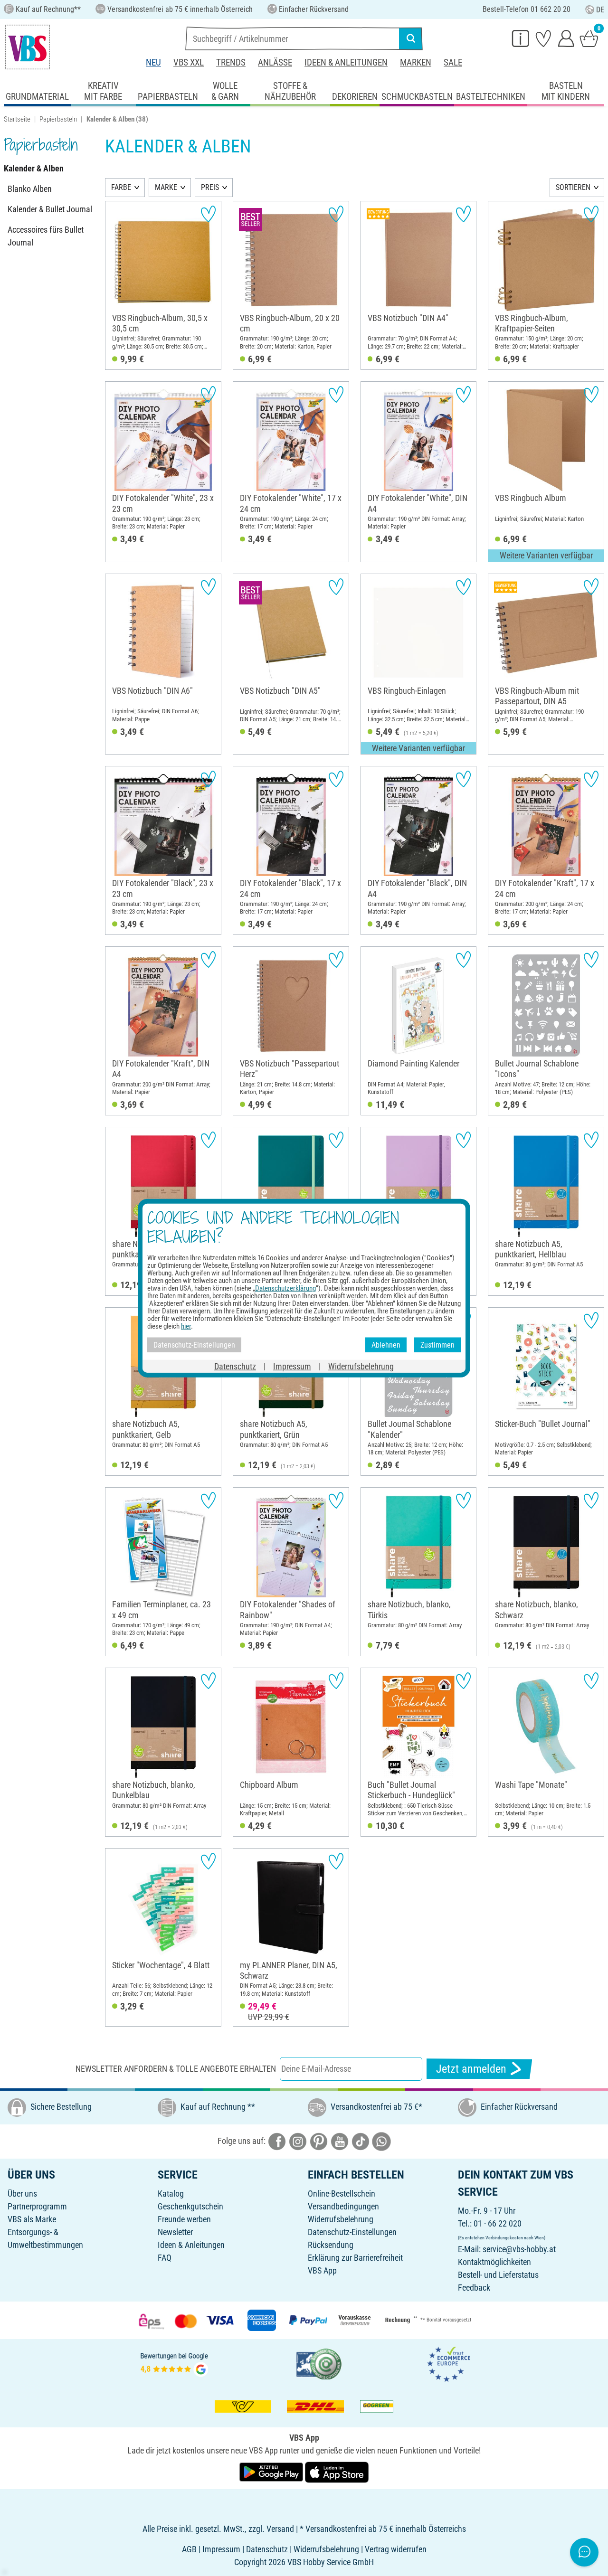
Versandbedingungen (343, 2206)
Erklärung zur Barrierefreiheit (355, 2258)
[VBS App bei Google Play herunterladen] (272, 2471)
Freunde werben (184, 2219)
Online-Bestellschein (342, 2194)
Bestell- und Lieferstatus (498, 2275)
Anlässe (275, 62)
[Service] (521, 38)
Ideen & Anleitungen (346, 62)
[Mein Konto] (566, 38)
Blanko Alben (30, 189)
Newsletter (175, 2232)
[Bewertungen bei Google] (174, 2363)
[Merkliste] (543, 38)
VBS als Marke (32, 2219)
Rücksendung (331, 2245)
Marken (416, 62)
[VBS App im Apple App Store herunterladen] (337, 2471)
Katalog (171, 2194)
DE (600, 10)
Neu (153, 62)
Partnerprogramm (37, 2206)
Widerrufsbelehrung (341, 2219)
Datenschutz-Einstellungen (352, 2232)
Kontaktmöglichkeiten (494, 2262)
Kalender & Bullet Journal (50, 209)
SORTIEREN (573, 187)
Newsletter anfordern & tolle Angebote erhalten (176, 2069)
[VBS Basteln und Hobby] (28, 47)
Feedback (474, 2288)
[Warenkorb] (589, 38)
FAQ (165, 2258)
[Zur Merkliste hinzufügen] (208, 214)
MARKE (166, 187)
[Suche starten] (411, 38)
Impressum (292, 1366)
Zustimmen (437, 1345)
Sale (453, 62)
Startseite (17, 119)
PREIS (210, 187)
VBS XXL (189, 62)
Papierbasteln (58, 119)
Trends (231, 62)
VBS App (322, 2270)
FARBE (121, 187)
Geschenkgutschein (190, 2206)
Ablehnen (386, 1345)
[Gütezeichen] (319, 2363)
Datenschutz (235, 1366)
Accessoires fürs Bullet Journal (46, 236)
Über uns (22, 2194)
